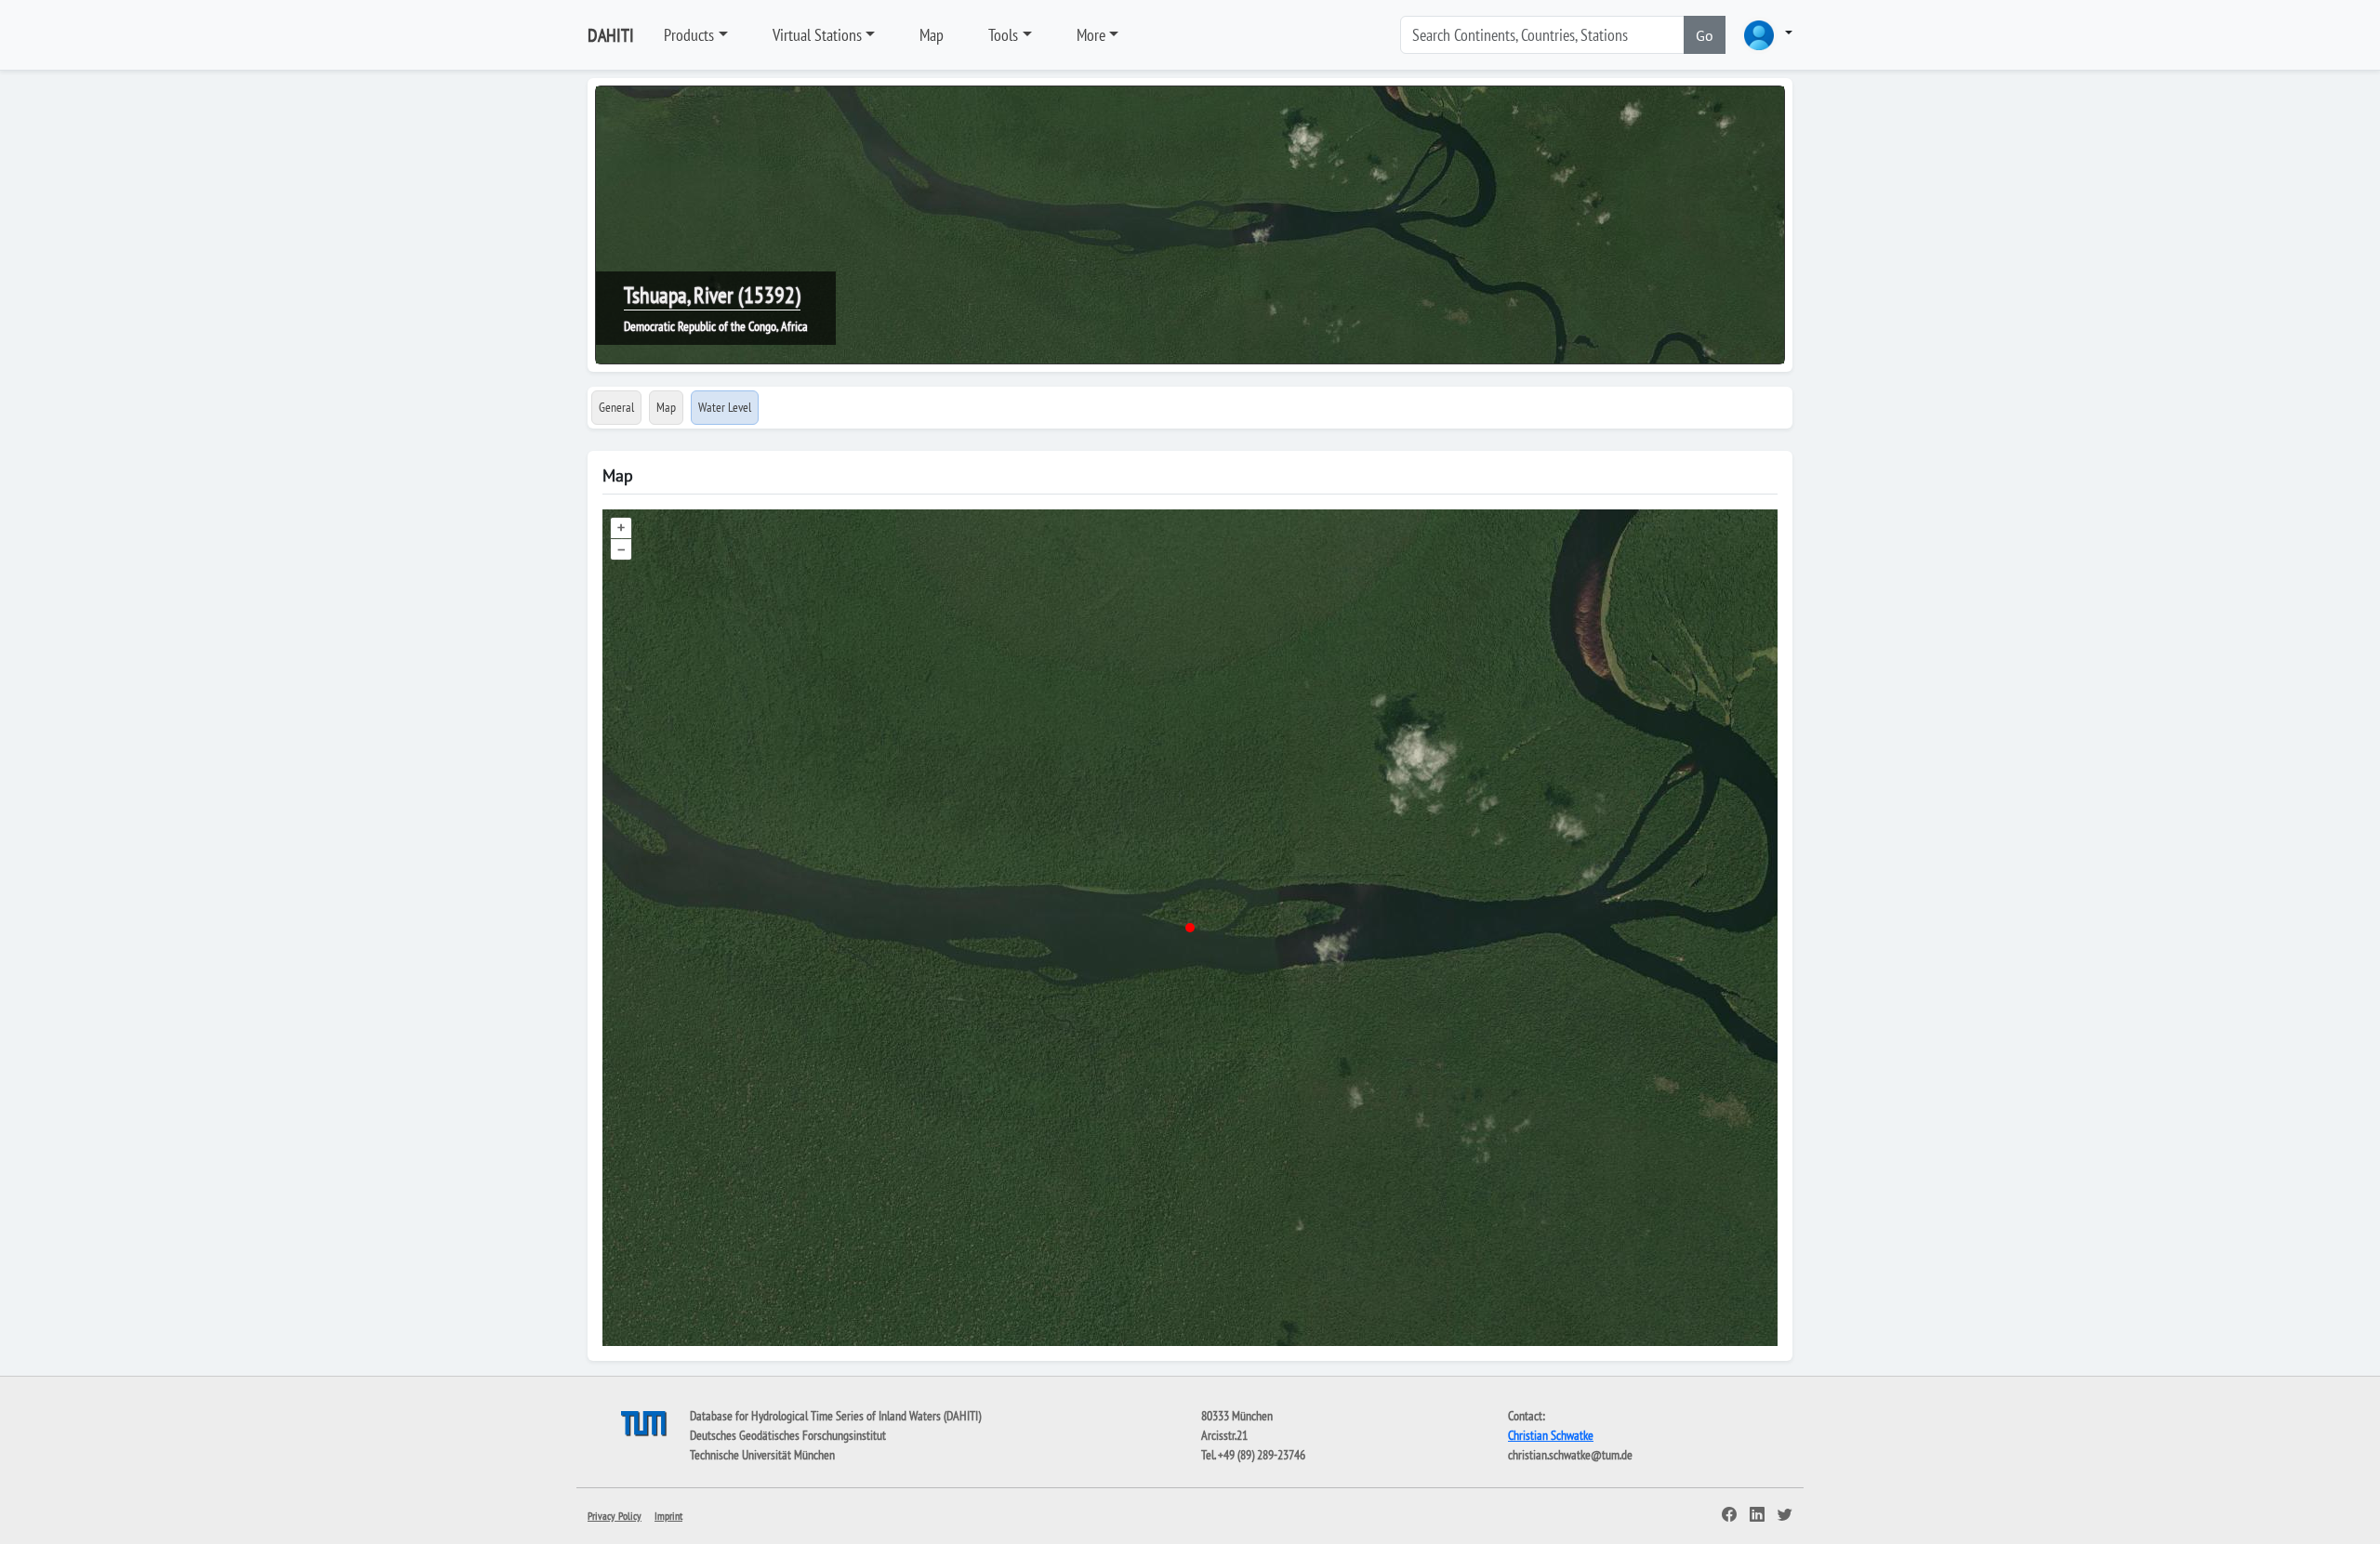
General (616, 407)
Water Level (725, 407)
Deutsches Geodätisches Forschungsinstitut (788, 1435)
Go (1705, 35)
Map (932, 35)
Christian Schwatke (1551, 1435)
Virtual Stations (817, 35)
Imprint (668, 1516)
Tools (1003, 35)
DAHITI (611, 35)
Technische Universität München (762, 1455)
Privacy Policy (615, 1516)
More (1091, 35)
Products (689, 35)
